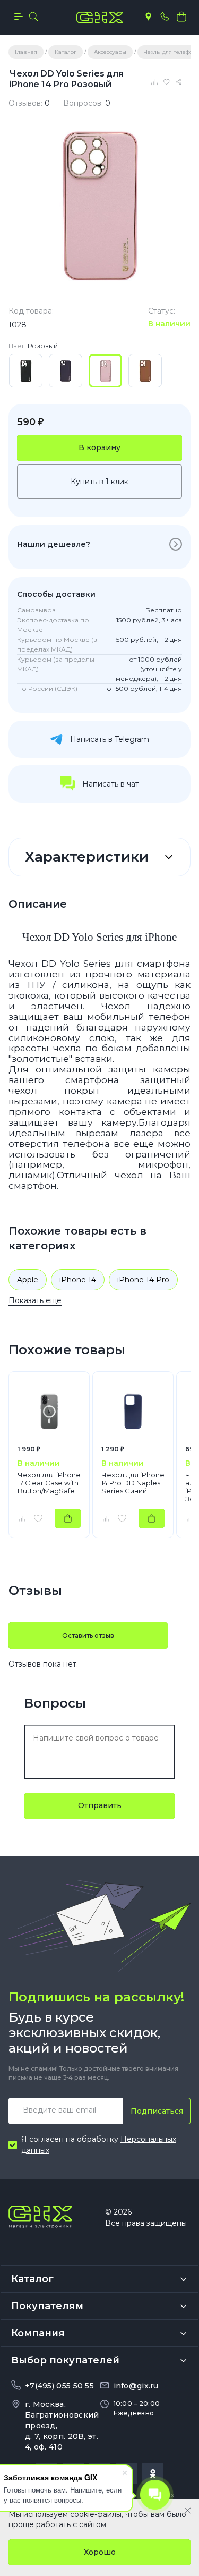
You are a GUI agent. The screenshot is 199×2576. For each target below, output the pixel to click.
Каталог (32, 2279)
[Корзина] (181, 16)
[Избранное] (168, 82)
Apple (28, 1280)
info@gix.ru (136, 2386)
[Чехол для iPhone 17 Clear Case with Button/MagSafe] (49, 1412)
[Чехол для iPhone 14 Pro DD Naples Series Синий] (133, 1412)
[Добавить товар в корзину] (68, 1518)
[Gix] (100, 18)
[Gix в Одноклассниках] (153, 2473)
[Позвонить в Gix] (165, 16)
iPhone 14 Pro (143, 1280)
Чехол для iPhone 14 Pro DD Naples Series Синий (133, 1483)
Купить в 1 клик (99, 482)
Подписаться (157, 2111)
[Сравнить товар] (22, 1518)
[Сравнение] (155, 82)
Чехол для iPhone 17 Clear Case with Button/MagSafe (49, 1483)
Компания (38, 2333)
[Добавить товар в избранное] (38, 1518)
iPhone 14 (78, 1280)
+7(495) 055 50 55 (59, 2386)
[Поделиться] (180, 82)
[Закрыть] (188, 2511)
